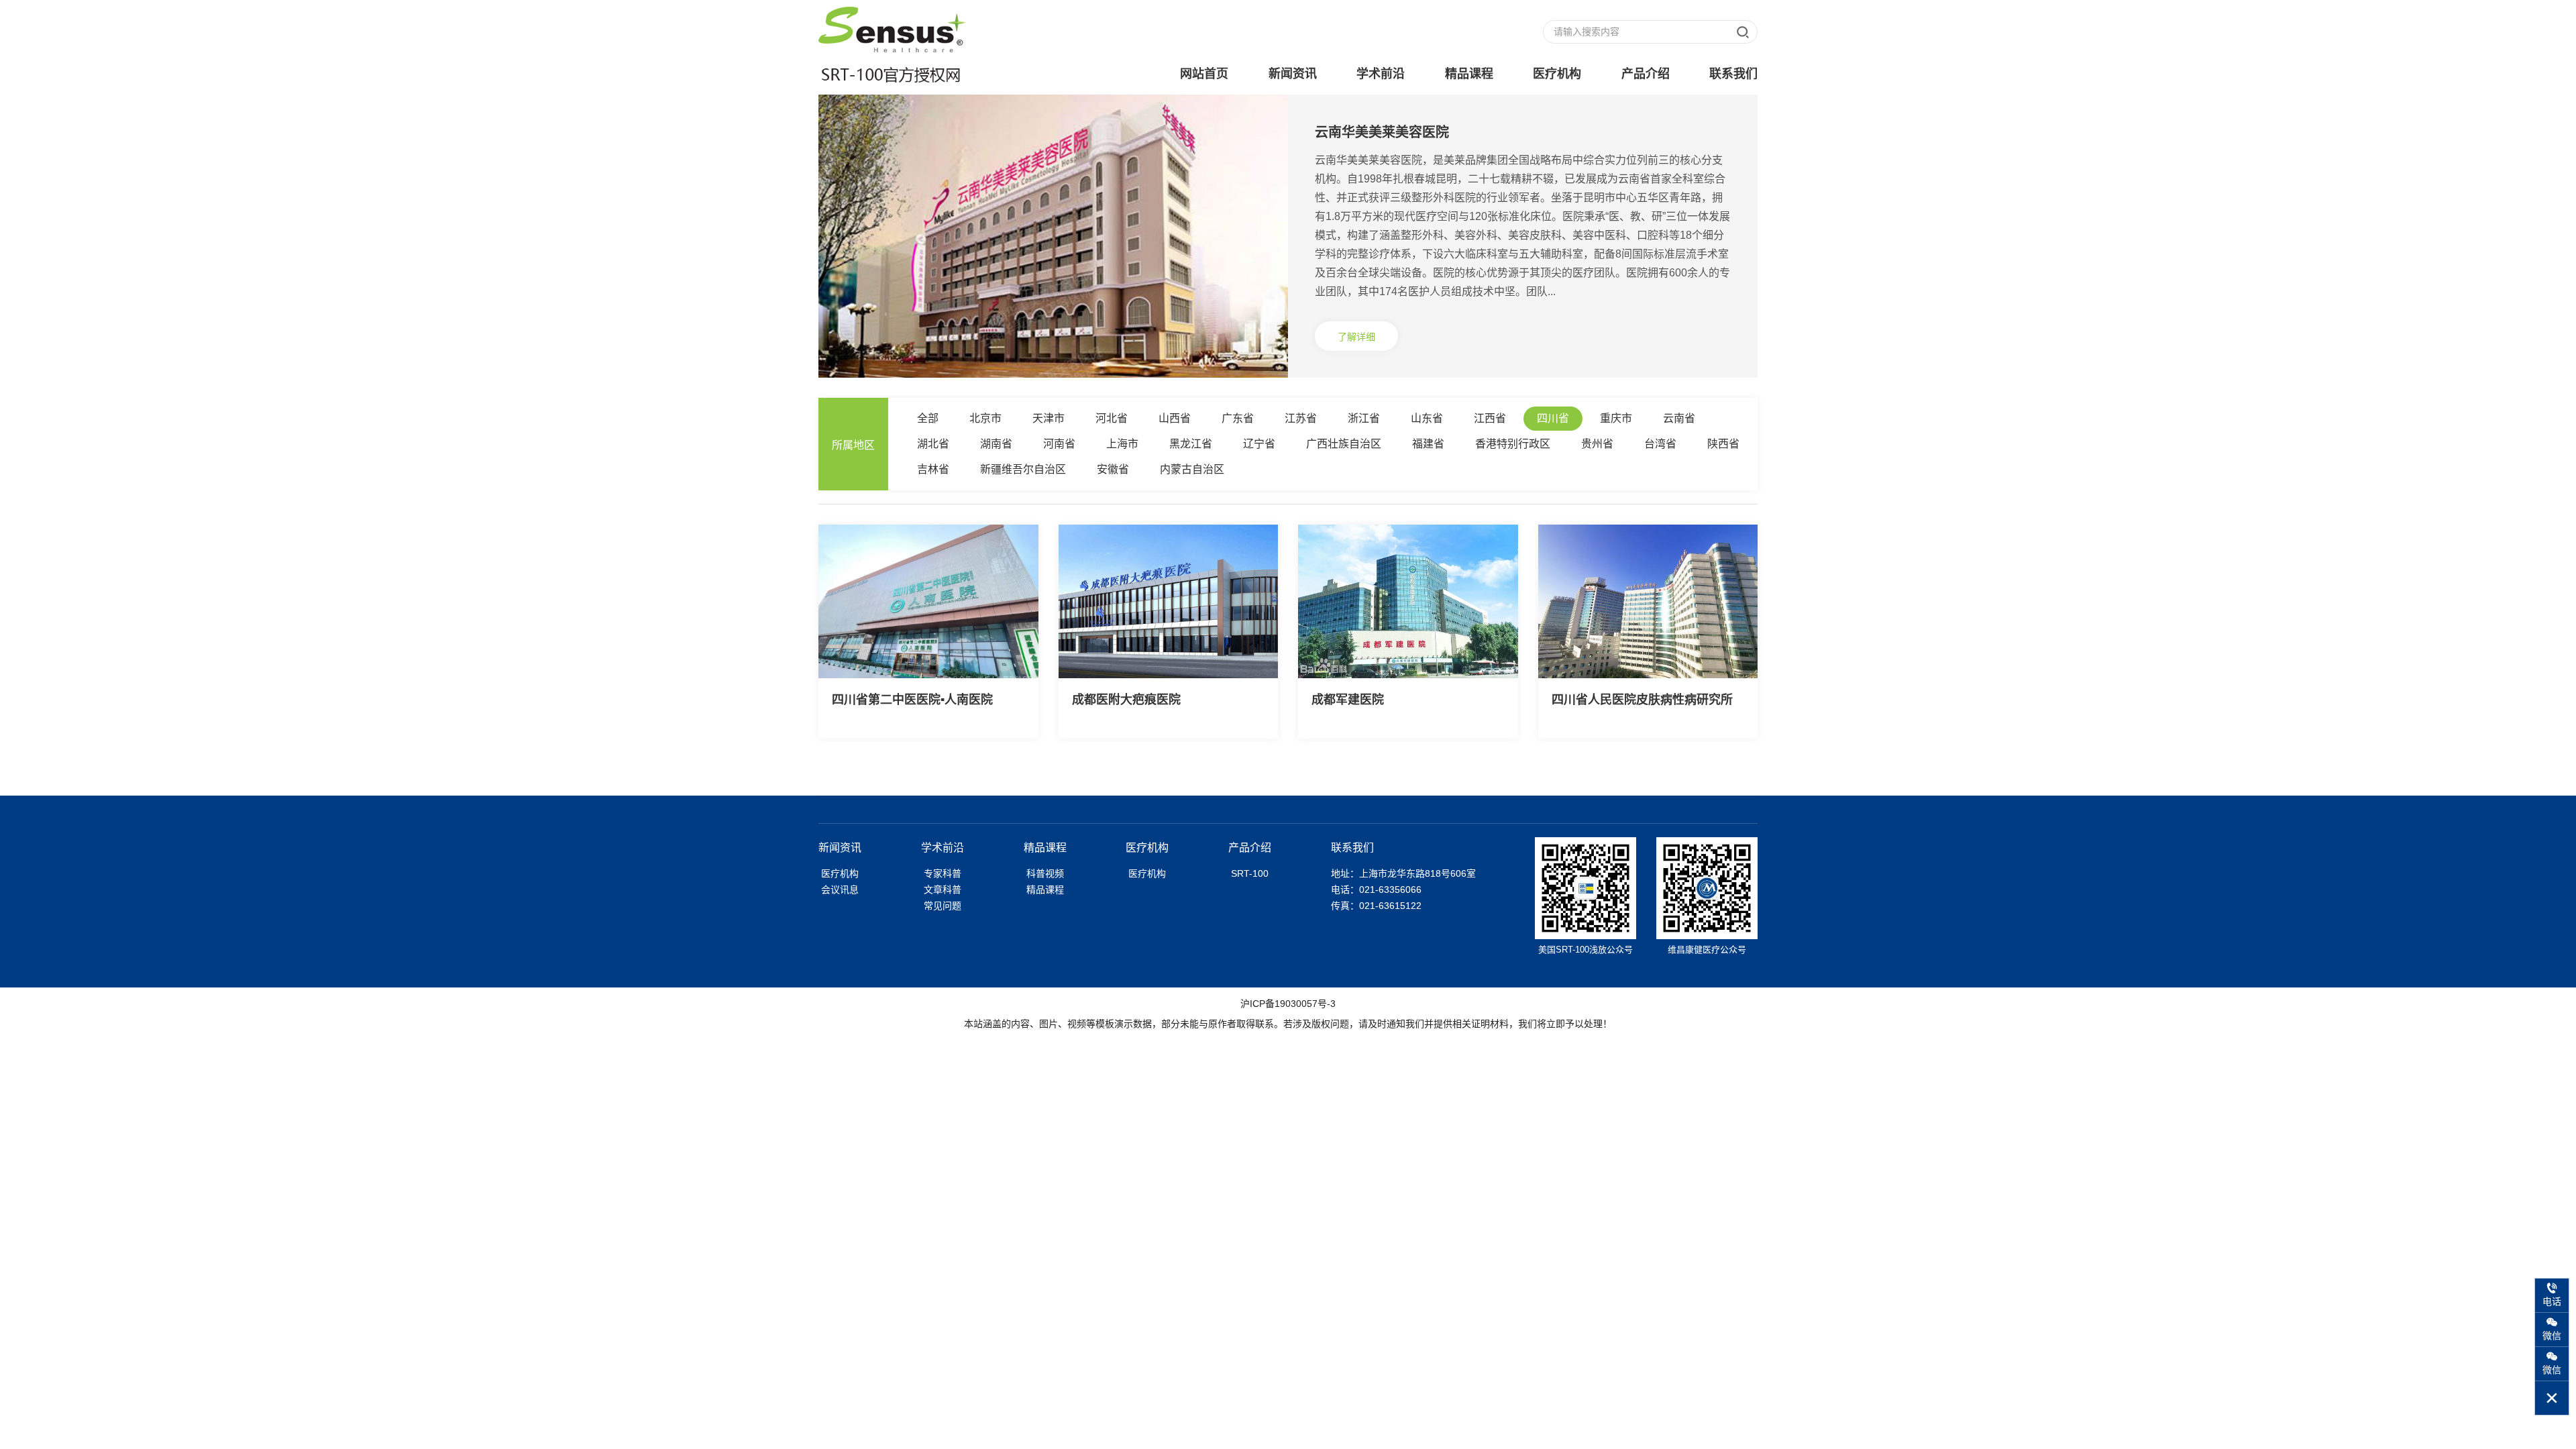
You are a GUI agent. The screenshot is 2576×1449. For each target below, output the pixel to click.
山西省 (1175, 418)
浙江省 (1364, 418)
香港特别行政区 (1513, 444)
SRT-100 (1250, 873)
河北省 (1112, 418)
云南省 (1679, 418)
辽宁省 (1259, 444)
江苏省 (1301, 418)
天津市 (1049, 418)
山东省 (1427, 418)
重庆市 (1616, 418)
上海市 (1122, 444)
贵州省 (1597, 444)
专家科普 (943, 873)
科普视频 (1045, 873)
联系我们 (1733, 74)
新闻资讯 (1293, 74)
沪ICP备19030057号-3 (1288, 1004)
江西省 (1490, 418)
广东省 (1238, 418)
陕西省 (1723, 444)
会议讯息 (840, 890)
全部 (928, 418)
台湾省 (1660, 444)
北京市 (985, 418)
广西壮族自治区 (1344, 444)
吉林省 (933, 469)
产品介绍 (1646, 74)
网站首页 (1204, 74)
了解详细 (1356, 337)
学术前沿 (1381, 74)
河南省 (1059, 444)
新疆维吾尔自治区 (1023, 469)
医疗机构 (1557, 74)
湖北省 (933, 444)
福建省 (1428, 444)
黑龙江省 (1191, 444)
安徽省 (1113, 469)
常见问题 (943, 906)
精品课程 (1469, 74)
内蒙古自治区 (1192, 469)
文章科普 (943, 890)
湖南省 (996, 444)
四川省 (1553, 418)
